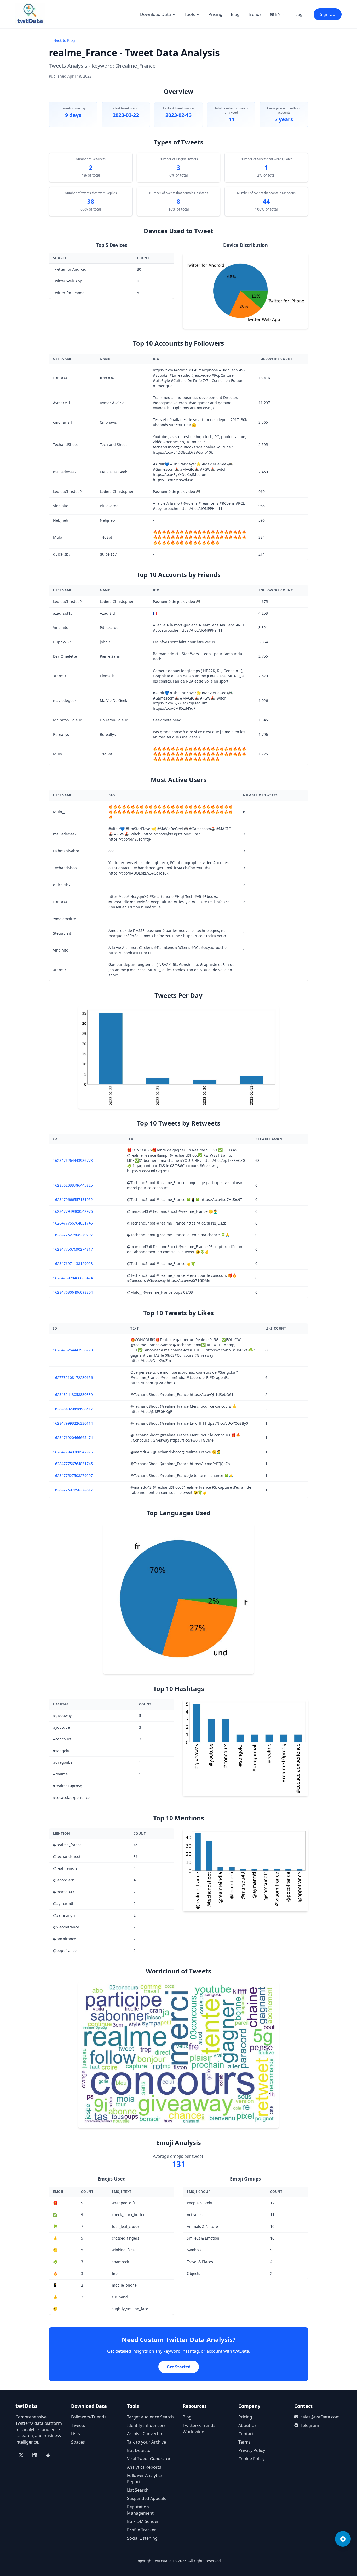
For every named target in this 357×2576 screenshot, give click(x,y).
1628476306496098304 (73, 1292)
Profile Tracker (142, 2530)
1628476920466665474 (73, 1278)
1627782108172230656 (73, 1377)
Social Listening (142, 2538)
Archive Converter (145, 2434)
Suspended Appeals (146, 2498)
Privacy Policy (252, 2450)
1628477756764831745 (73, 1223)
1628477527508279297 (73, 1235)
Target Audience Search (150, 2417)
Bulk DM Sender (143, 2521)
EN (278, 14)
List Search (138, 2490)
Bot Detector (140, 2450)
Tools (190, 14)
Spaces (78, 2442)
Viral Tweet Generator (149, 2459)
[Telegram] (343, 2539)
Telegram (310, 2425)
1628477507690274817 (73, 1249)
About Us (247, 2425)
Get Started (179, 2367)
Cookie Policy (251, 2459)
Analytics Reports (144, 2467)
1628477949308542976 (73, 1211)
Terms (244, 2442)
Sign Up (328, 14)
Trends (255, 14)
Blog (235, 14)
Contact (246, 2434)
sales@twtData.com (320, 2417)
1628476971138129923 (73, 1264)
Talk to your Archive (146, 2442)
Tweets (78, 2425)
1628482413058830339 (73, 1394)
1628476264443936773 (73, 1160)
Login (301, 14)
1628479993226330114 (73, 1423)
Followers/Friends (89, 2417)
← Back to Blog (62, 40)
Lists (76, 2434)
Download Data (156, 14)
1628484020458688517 (73, 1409)
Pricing (215, 14)
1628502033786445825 (73, 1185)
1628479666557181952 (73, 1200)
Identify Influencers (146, 2425)
